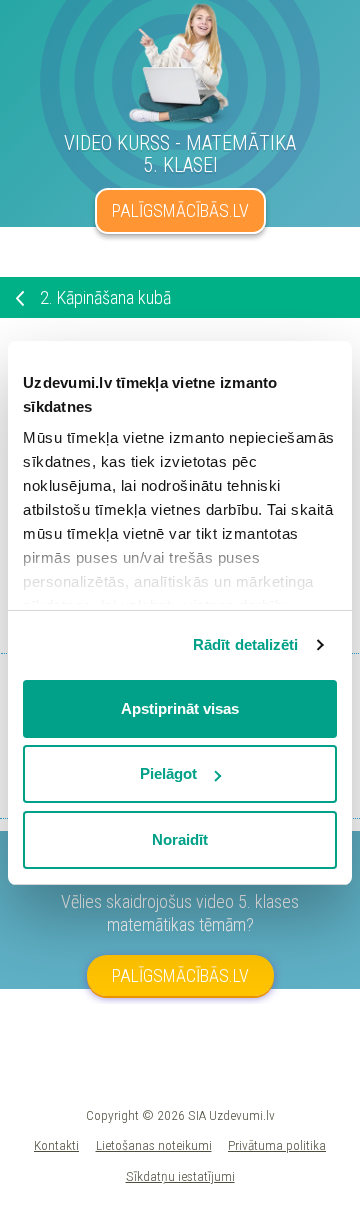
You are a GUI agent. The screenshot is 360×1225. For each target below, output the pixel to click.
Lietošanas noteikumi (154, 1145)
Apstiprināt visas (180, 708)
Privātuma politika (277, 1145)
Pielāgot (168, 773)
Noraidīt (180, 839)
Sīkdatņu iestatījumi (180, 1176)
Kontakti (56, 1145)
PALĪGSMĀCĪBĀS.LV (180, 210)
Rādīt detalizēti (246, 644)
